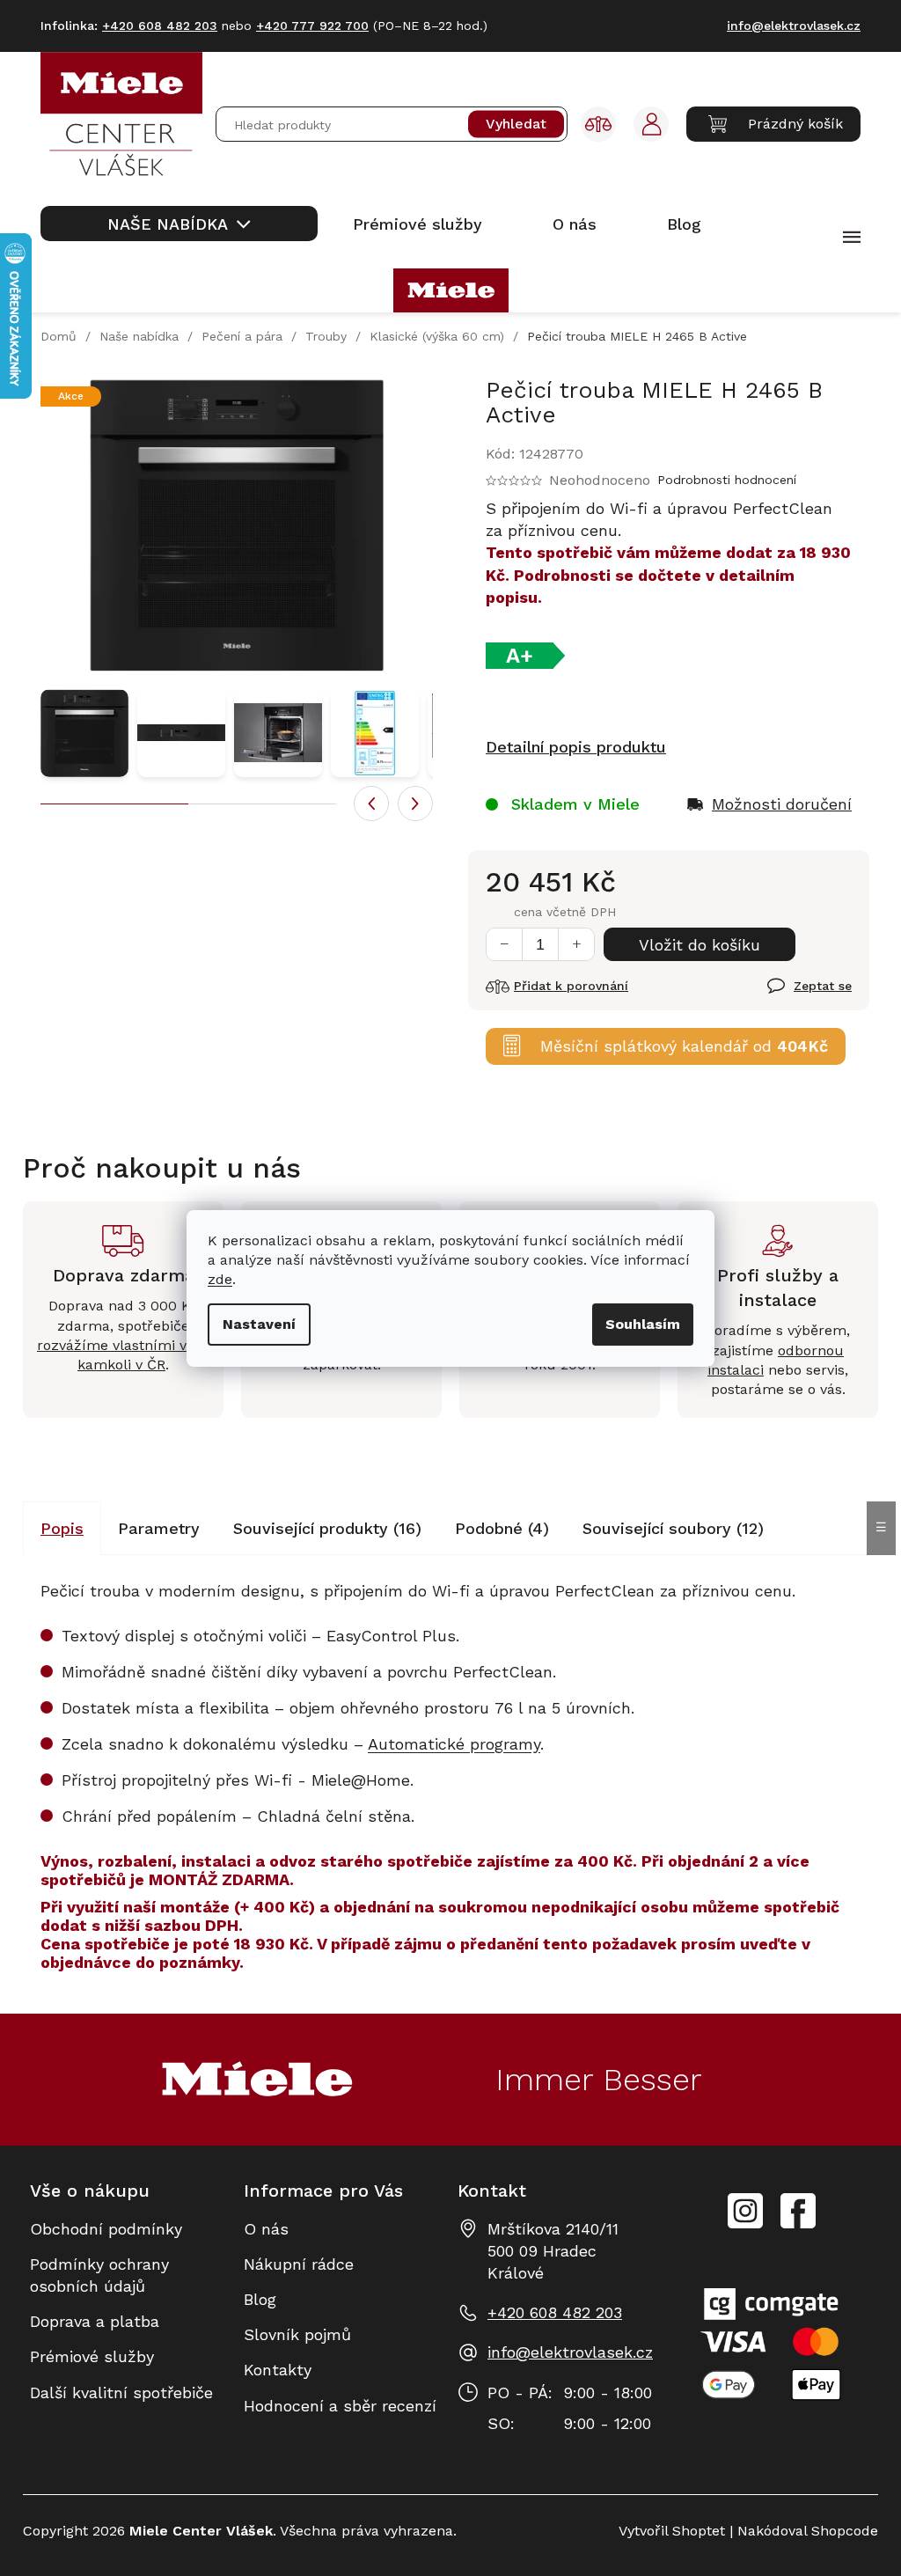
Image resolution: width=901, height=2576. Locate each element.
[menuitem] (179, 224)
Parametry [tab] (159, 1528)
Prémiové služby (92, 2356)
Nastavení (259, 1324)
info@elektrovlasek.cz (570, 2352)
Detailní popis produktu (576, 747)
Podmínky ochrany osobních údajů (99, 2275)
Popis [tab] (62, 1528)
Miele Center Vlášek (798, 2211)
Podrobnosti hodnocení (727, 480)
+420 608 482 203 (555, 2312)
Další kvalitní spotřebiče (121, 2393)
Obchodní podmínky (106, 2229)
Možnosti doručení (782, 804)
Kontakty (278, 2370)
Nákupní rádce (299, 2264)
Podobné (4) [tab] (502, 1528)
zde (220, 1279)
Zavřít (789, 995)
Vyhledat (516, 125)
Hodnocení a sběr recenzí (340, 2406)
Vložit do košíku (700, 945)
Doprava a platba (95, 2321)
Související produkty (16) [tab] (327, 1528)
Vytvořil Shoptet (672, 2531)
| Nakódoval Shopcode (802, 2531)
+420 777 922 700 (312, 26)
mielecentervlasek (745, 2201)
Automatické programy (454, 1744)
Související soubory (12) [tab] (673, 1528)
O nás (266, 2229)
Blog (260, 2299)
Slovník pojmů (297, 2334)
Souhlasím (643, 1324)
